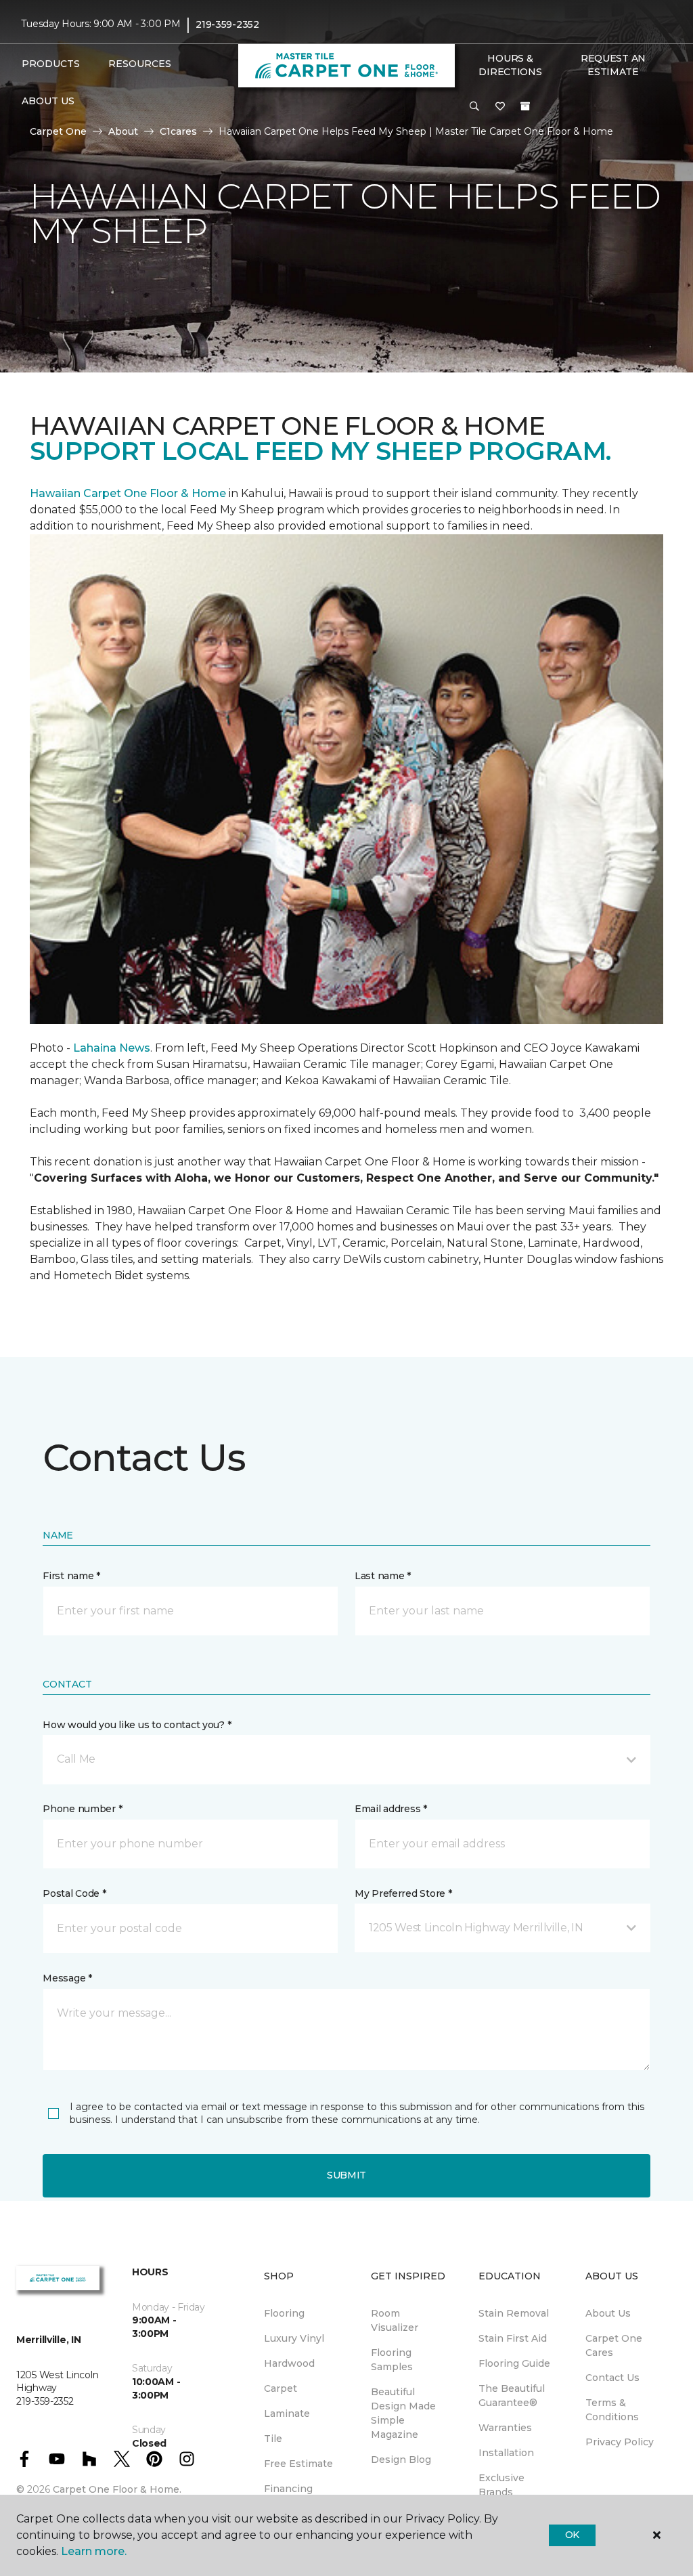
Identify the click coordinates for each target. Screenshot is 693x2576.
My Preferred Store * (403, 1893)
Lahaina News (112, 1048)
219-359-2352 (227, 24)
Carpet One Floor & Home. (117, 2489)
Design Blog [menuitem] (401, 2460)
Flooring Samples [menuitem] (392, 2360)
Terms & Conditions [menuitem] (612, 2410)
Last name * (383, 1576)
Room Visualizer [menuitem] (395, 2320)
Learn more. (94, 2551)
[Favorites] (500, 107)
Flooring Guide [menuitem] (514, 2363)
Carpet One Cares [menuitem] (614, 2345)
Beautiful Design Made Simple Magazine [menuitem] (403, 2413)
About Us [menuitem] (608, 2313)
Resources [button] (140, 64)
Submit (346, 2175)
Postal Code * (74, 1893)
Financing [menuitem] (288, 2489)
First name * (71, 1576)
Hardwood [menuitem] (289, 2363)
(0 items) (525, 106)
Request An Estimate (613, 65)
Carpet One (58, 131)
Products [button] (51, 64)
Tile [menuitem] (273, 2439)
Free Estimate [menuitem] (298, 2464)
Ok (572, 2535)
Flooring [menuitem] (284, 2313)
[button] (474, 107)
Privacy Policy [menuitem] (620, 2442)
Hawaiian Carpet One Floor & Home (128, 493)
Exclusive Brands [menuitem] (501, 2485)
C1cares (178, 131)
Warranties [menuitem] (505, 2428)
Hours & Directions (510, 65)
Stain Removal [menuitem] (514, 2313)
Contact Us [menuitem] (612, 2378)
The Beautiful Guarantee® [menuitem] (512, 2396)
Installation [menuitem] (506, 2453)
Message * (67, 1978)
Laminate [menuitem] (287, 2413)
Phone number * (82, 1809)
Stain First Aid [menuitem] (513, 2338)
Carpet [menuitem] (281, 2388)
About (123, 131)
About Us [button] (48, 101)
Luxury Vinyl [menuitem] (294, 2338)
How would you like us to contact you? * (137, 1725)
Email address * (391, 1809)
